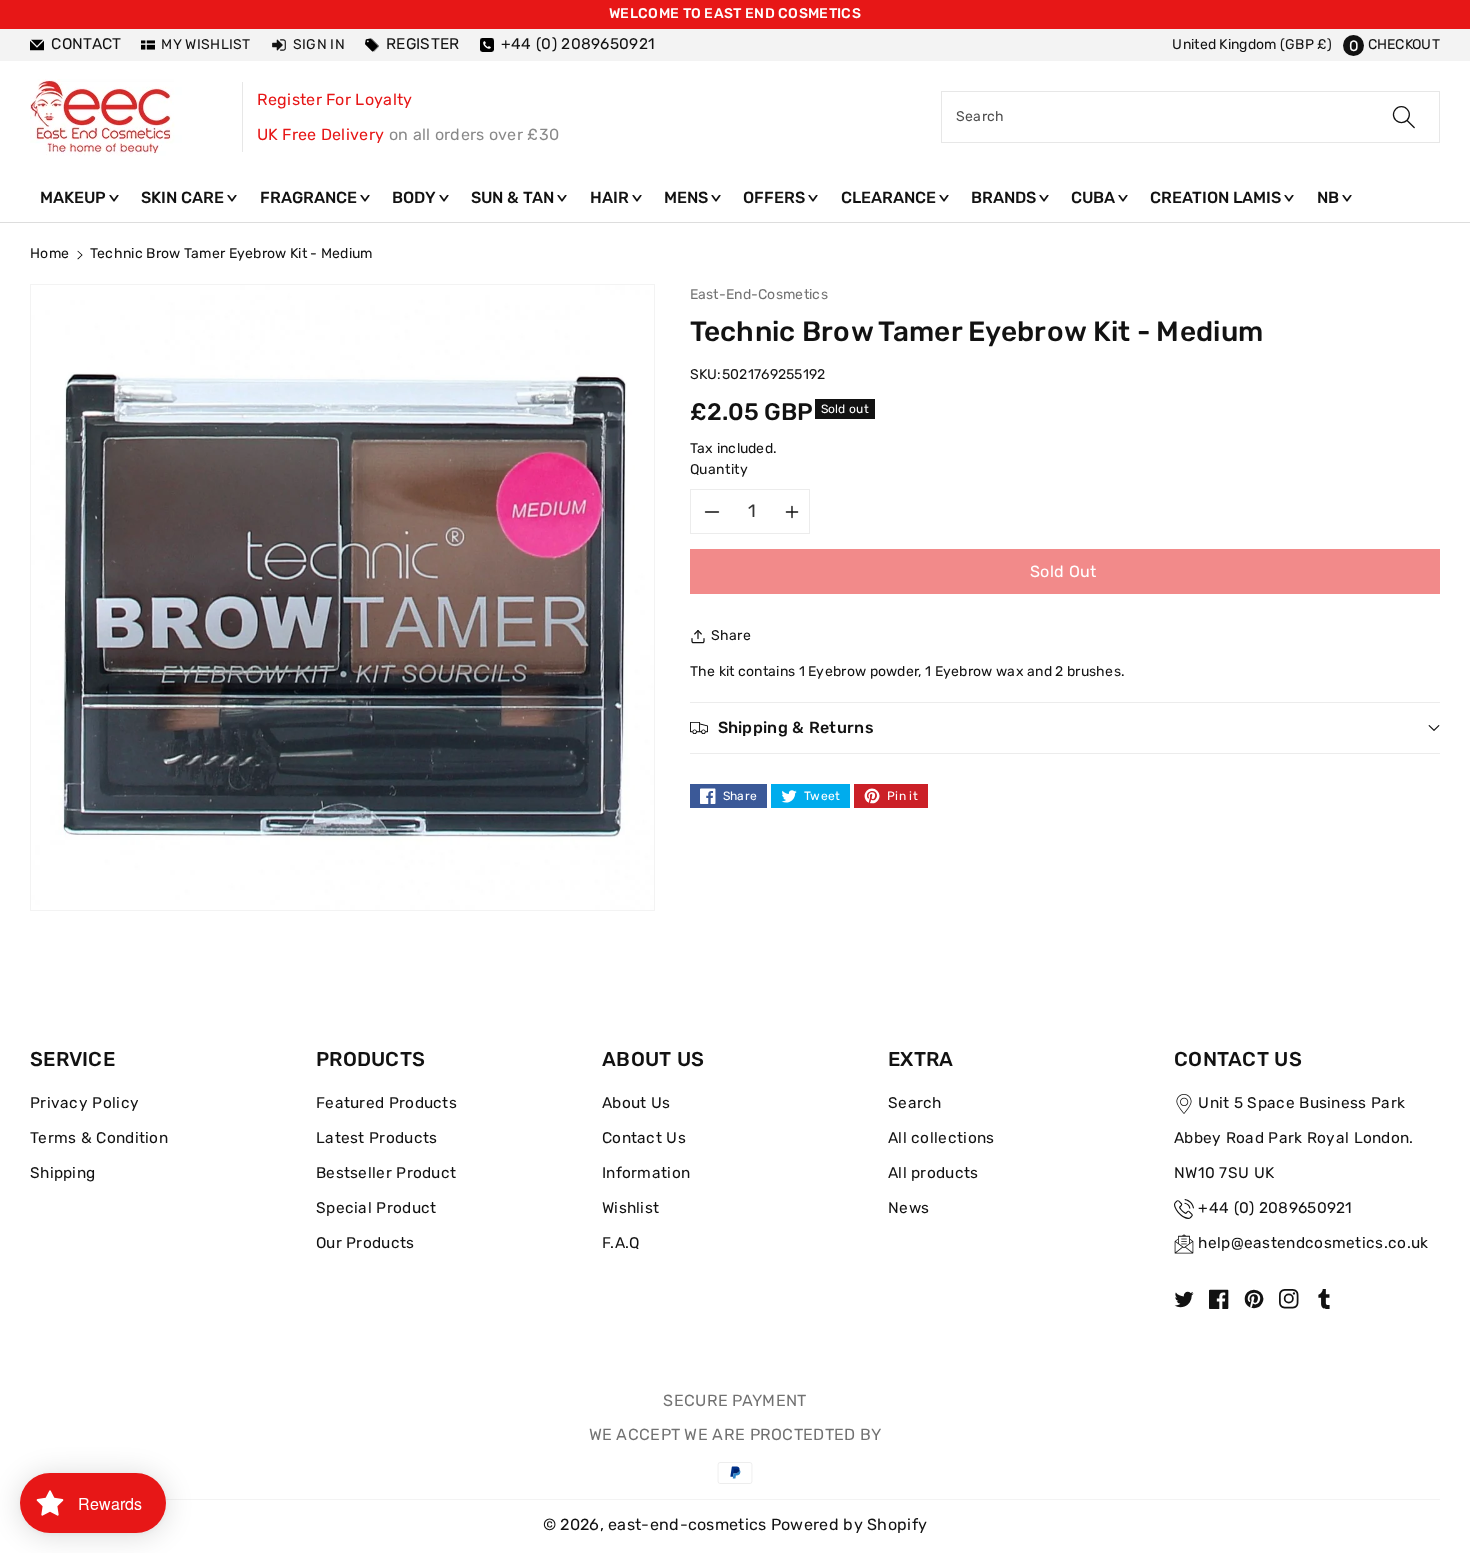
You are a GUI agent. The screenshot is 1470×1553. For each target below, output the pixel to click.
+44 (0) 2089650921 (1275, 1208)
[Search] (1404, 117)
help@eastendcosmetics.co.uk (1313, 1243)
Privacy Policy (84, 1103)
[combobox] (1190, 117)
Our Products (365, 1243)
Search (915, 1103)
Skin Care (184, 197)
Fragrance (310, 197)
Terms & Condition (99, 1138)
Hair (611, 197)
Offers (776, 197)
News (908, 1208)
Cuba (1095, 197)
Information (646, 1173)
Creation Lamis (1217, 197)
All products (933, 1173)
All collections (941, 1138)
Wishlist (630, 1208)
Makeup (75, 197)
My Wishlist (205, 44)
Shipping (62, 1173)
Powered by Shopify (849, 1524)
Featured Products (386, 1103)
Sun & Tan (514, 197)
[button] (1391, 44)
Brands (1005, 197)
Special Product (376, 1208)
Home (49, 253)
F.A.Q (621, 1243)
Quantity (719, 469)
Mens (688, 197)
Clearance (890, 197)
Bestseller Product (386, 1173)
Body (416, 197)
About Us (636, 1103)
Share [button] (731, 635)
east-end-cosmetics (687, 1524)
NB (1330, 197)
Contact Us (644, 1138)
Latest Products (377, 1138)
